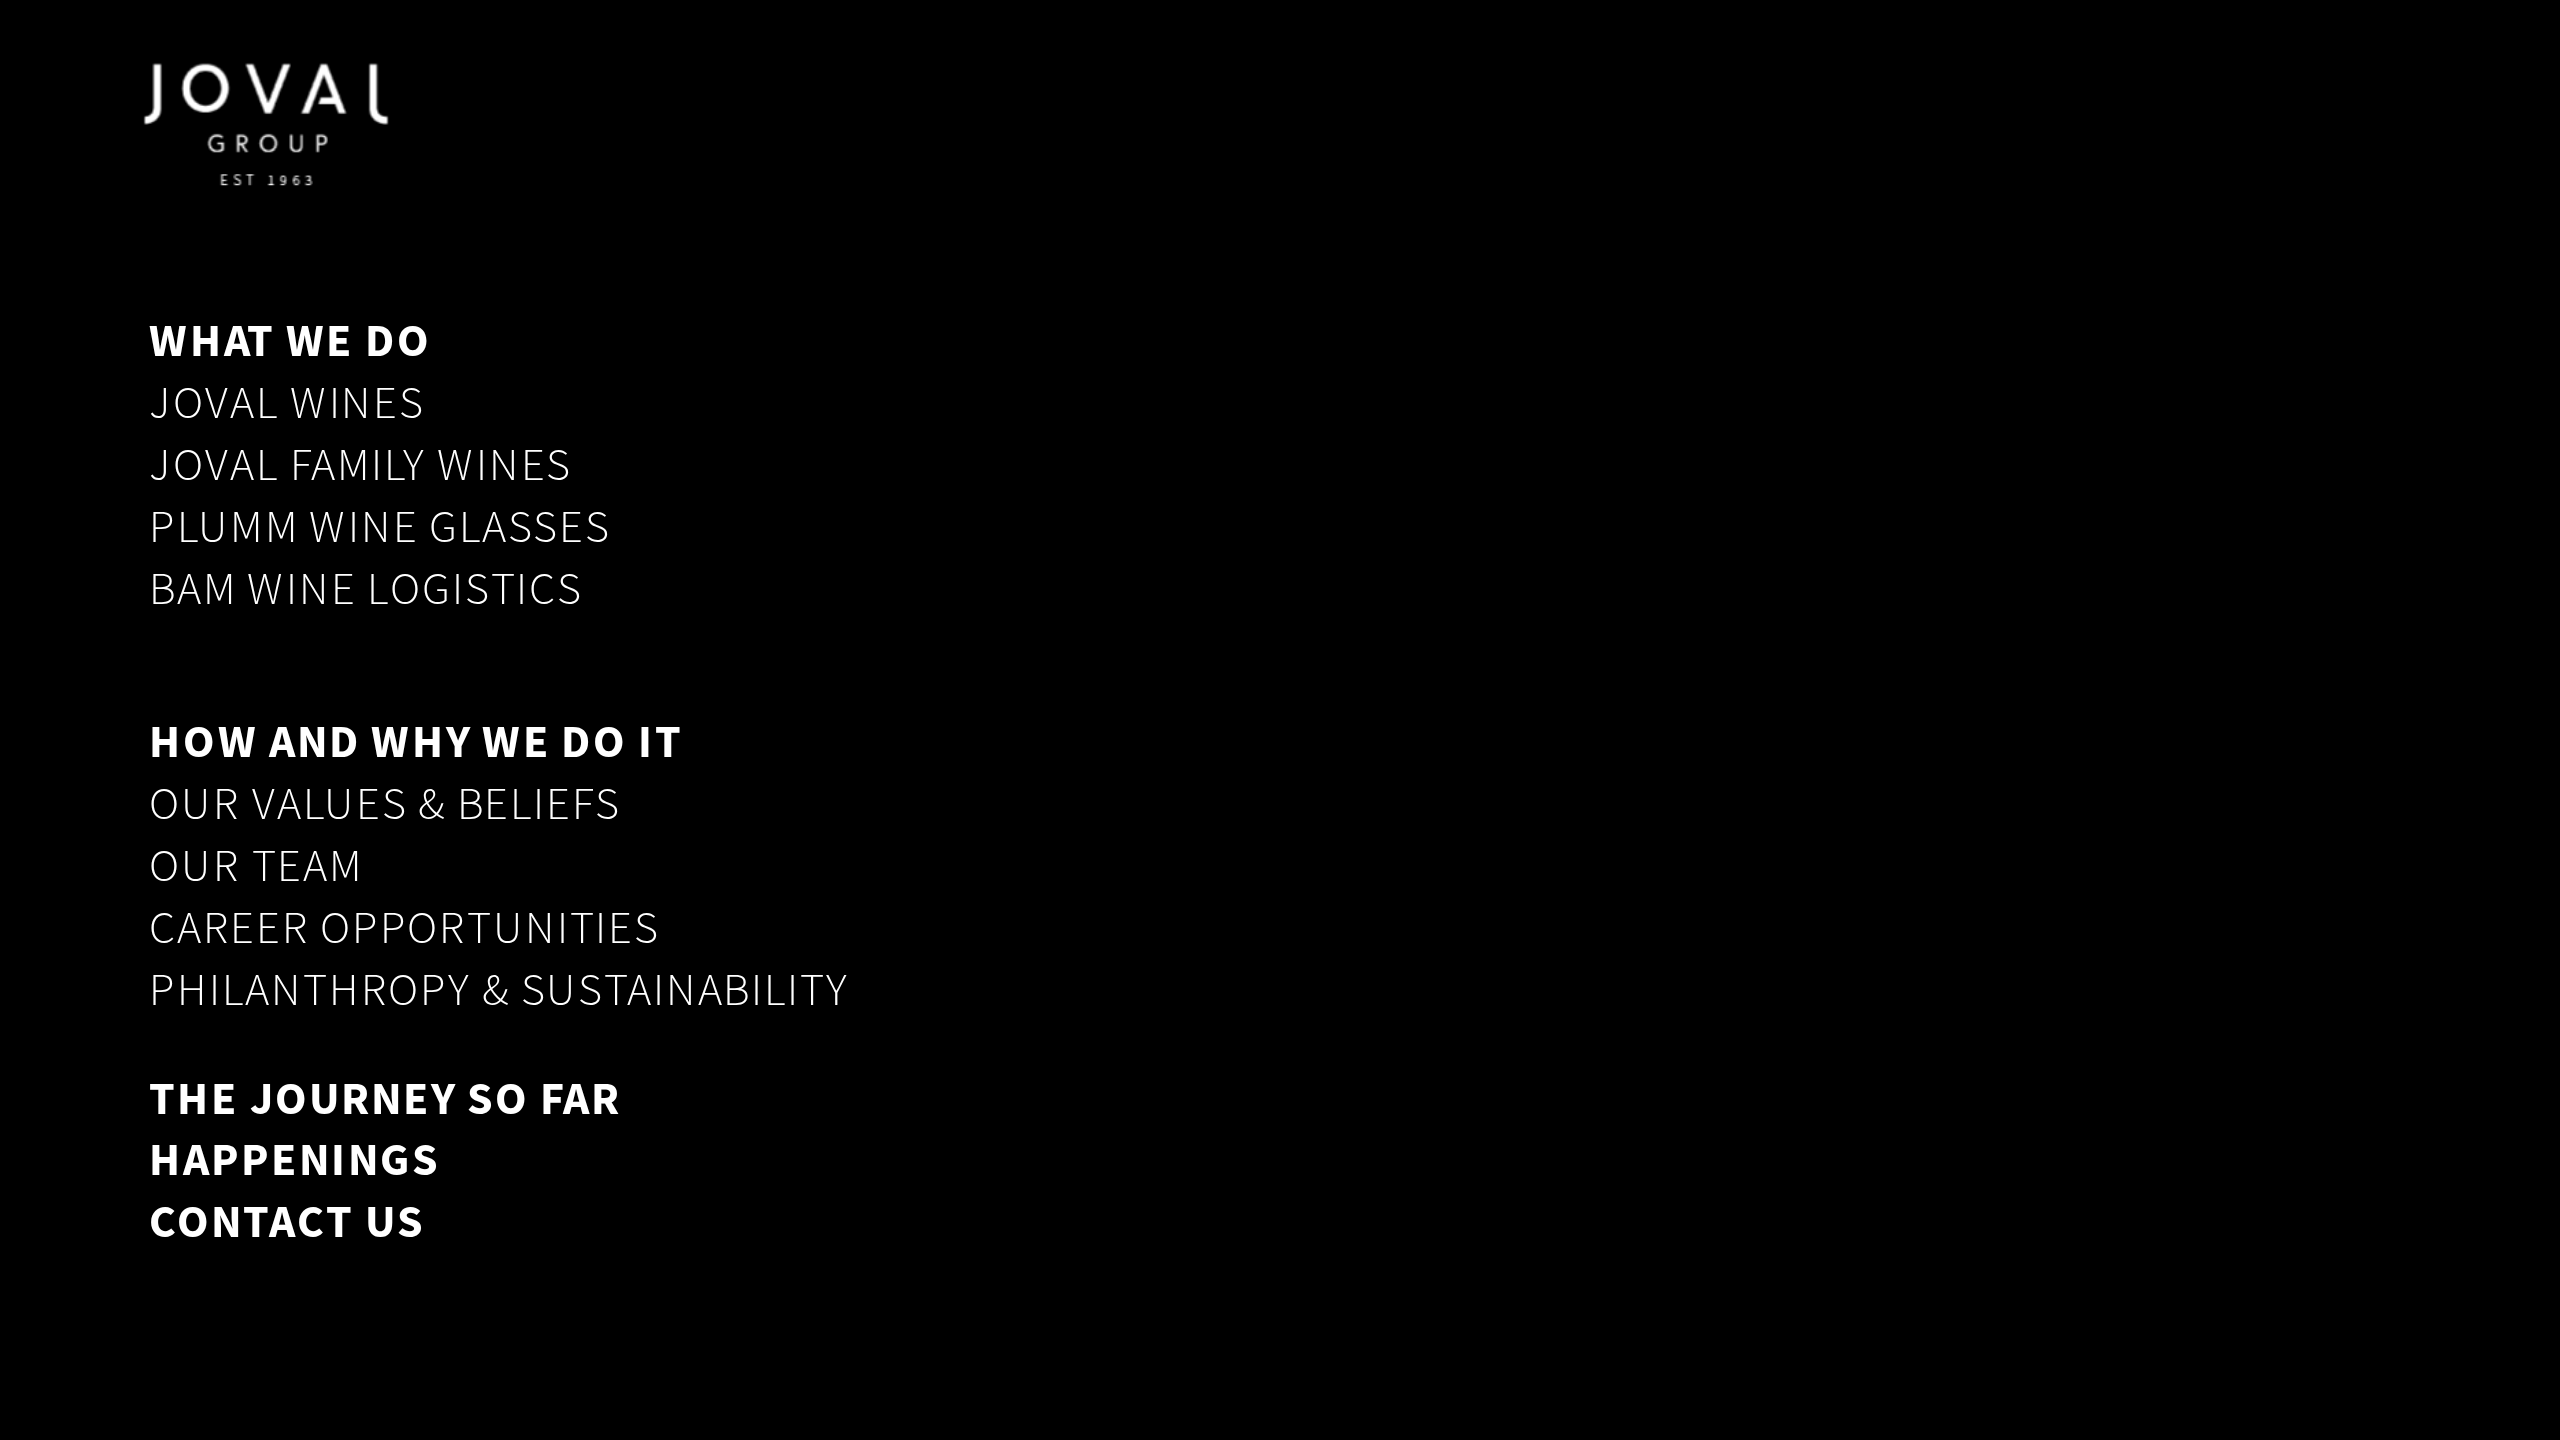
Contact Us (286, 1221)
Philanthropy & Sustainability (499, 989)
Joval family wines (360, 464)
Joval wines (286, 402)
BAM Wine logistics (365, 588)
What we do (290, 340)
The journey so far (384, 1097)
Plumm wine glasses (379, 526)
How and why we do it (415, 742)
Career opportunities (404, 927)
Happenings (294, 1159)
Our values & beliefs (384, 804)
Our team (255, 866)
